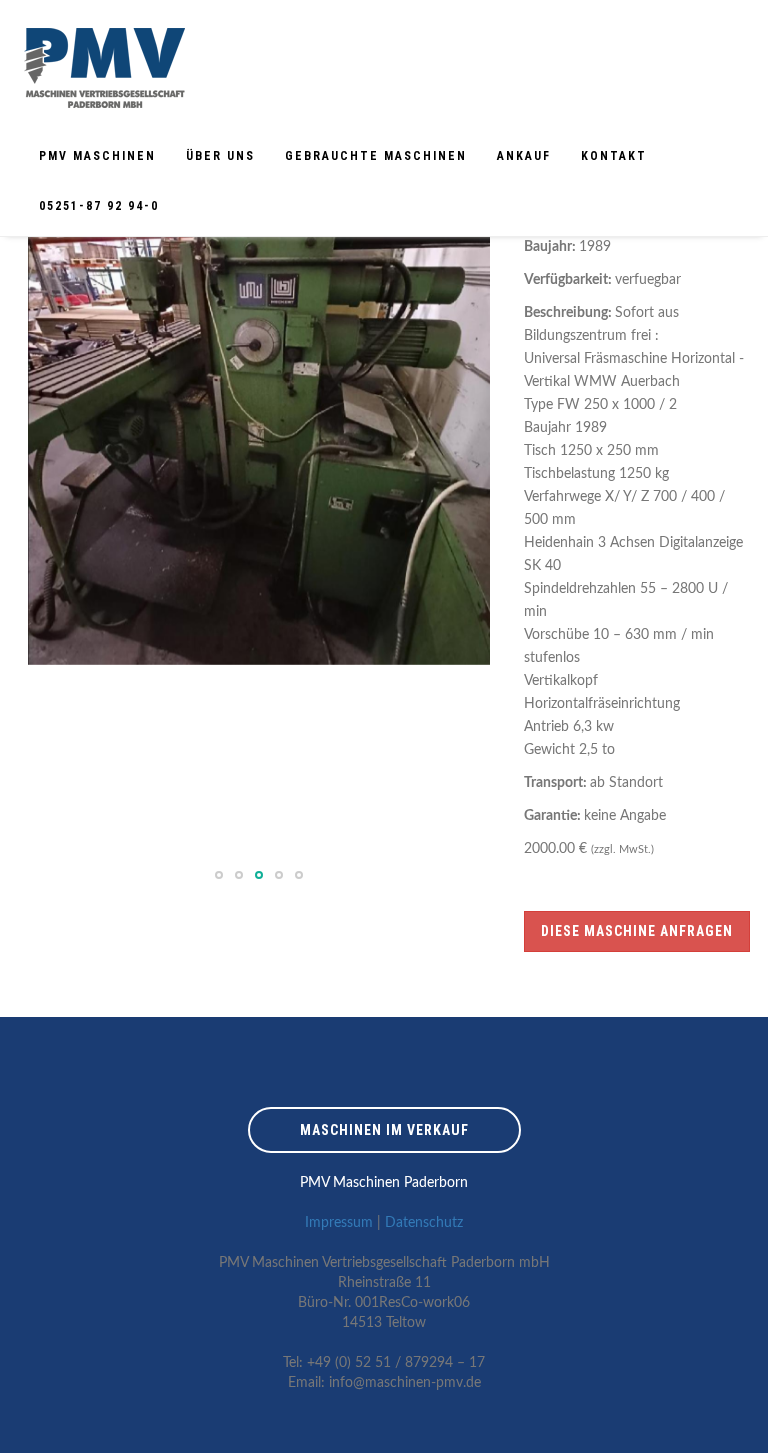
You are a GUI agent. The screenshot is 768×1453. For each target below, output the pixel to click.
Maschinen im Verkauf (384, 1130)
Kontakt (614, 156)
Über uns (220, 156)
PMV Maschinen (97, 156)
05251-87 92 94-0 (99, 206)
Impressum (339, 1223)
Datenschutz (424, 1223)
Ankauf (524, 156)
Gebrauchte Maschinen (376, 156)
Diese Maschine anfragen (637, 931)
